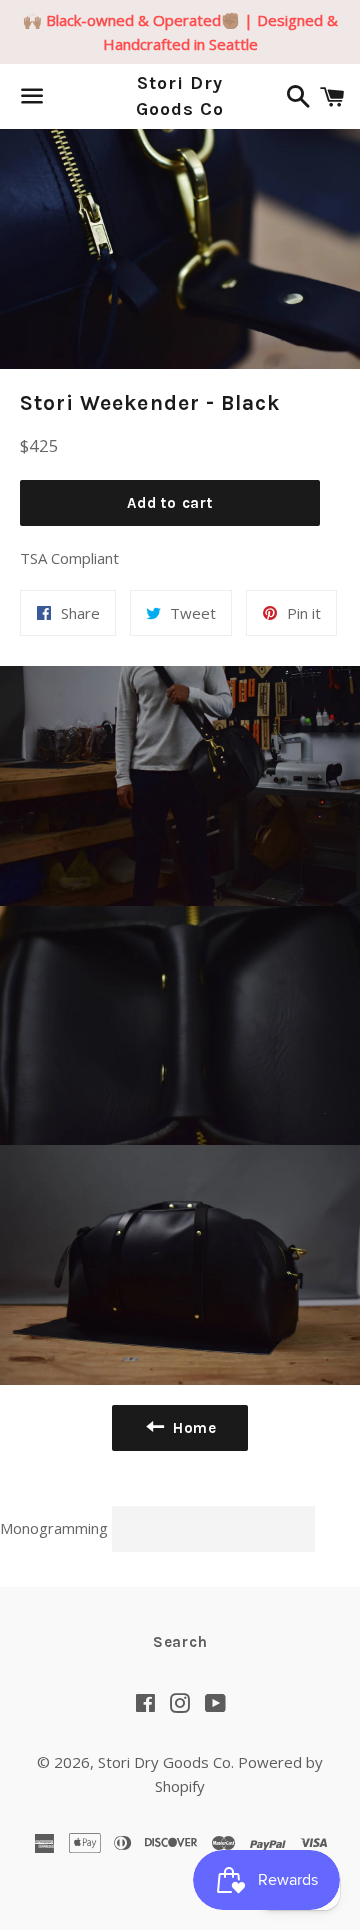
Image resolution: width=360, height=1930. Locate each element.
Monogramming (56, 1528)
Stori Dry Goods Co (179, 95)
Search (180, 1642)
